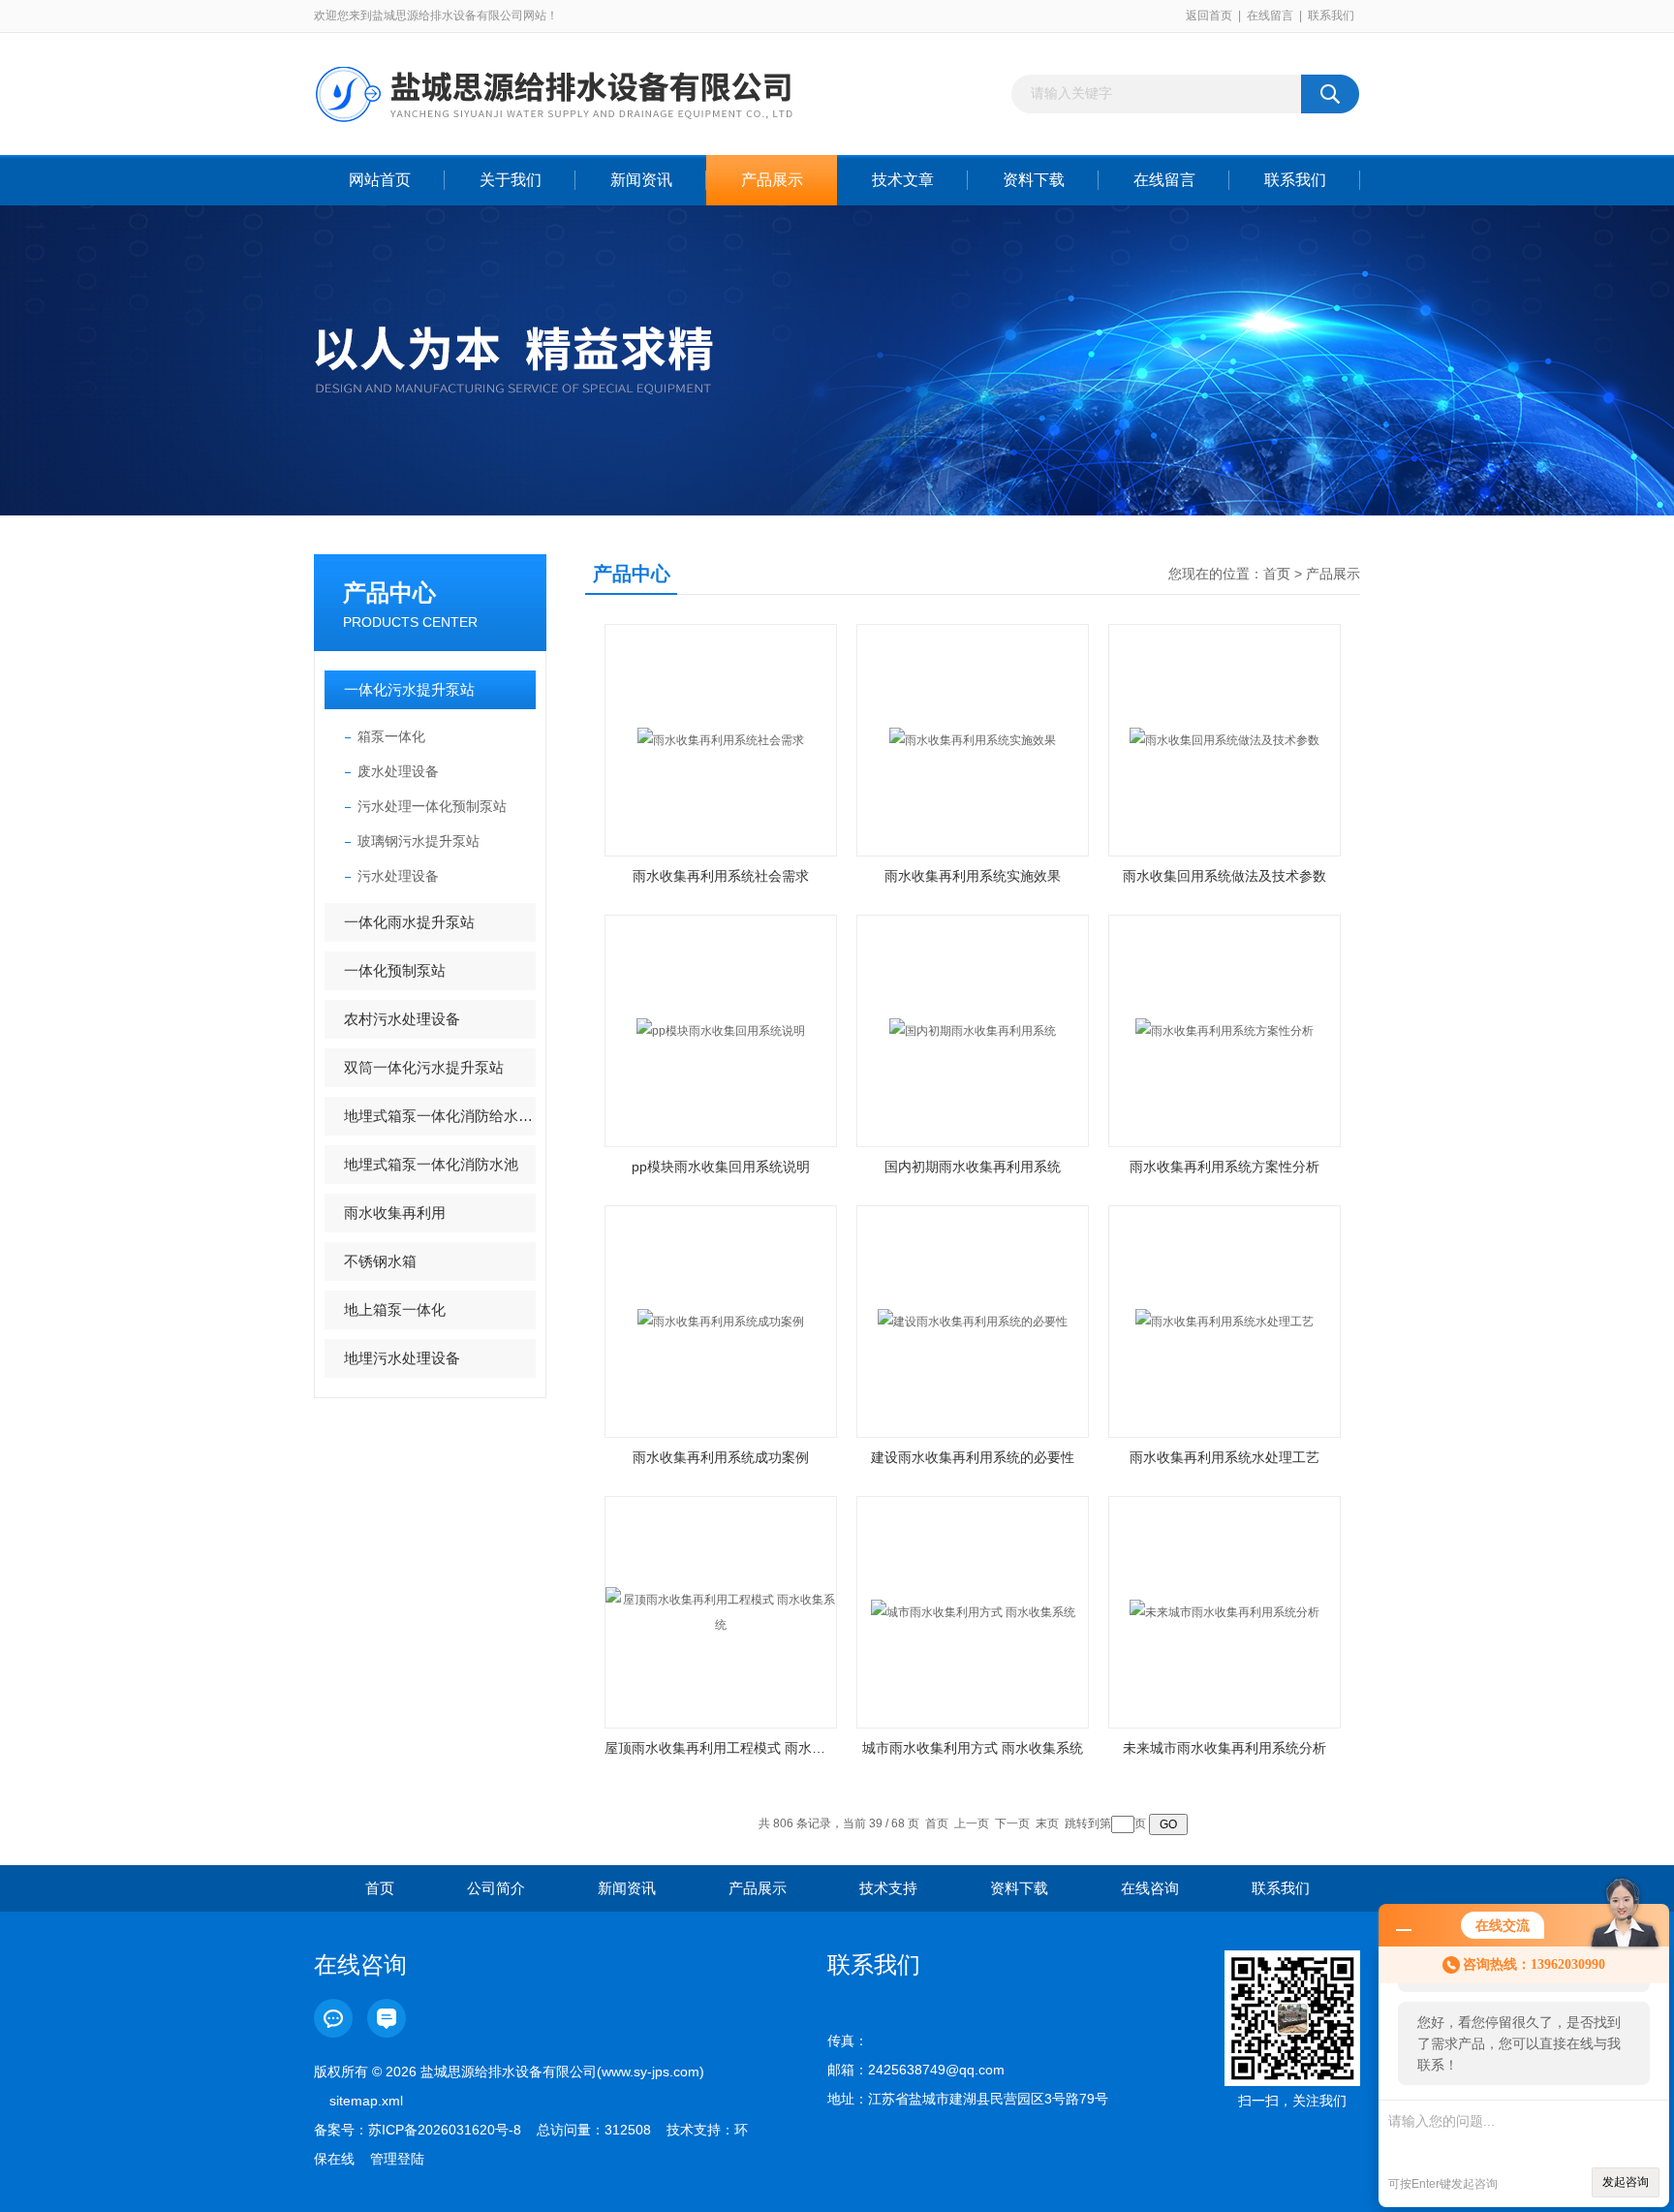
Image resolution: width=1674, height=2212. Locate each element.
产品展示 (772, 180)
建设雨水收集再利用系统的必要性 (973, 1457)
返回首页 (1209, 16)
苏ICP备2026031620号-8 (445, 2130)
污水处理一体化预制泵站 (432, 806)
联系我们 (1331, 16)
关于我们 (511, 180)
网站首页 (380, 180)
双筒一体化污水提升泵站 (424, 1067)
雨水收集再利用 (395, 1213)
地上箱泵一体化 (395, 1309)
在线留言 (1270, 16)
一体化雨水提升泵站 (409, 922)
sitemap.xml (366, 2101)
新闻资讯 (641, 180)
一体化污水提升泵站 (409, 689)
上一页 (972, 1823)
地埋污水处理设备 (402, 1358)
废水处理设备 (398, 771)
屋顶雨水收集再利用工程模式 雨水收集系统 (721, 1748)
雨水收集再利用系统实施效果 (973, 876)
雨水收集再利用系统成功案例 (721, 1457)
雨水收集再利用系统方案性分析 (1224, 1167)
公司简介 (496, 1888)
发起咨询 (1626, 2182)
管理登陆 (397, 2159)
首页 (1277, 574)
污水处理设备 (398, 876)
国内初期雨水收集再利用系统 (973, 1167)
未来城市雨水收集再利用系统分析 (1224, 1748)
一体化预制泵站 (395, 970)
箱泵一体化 (391, 736)
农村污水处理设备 (402, 1019)
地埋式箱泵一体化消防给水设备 (440, 1116)
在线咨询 (1150, 1888)
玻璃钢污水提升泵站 (418, 841)
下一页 (1012, 1823)
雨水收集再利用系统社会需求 (721, 876)
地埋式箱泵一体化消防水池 (431, 1164)
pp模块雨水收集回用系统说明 (721, 1167)
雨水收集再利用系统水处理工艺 (1224, 1457)
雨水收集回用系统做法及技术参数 (1224, 876)
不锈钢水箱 (380, 1261)
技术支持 (888, 1888)
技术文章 (903, 180)
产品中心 (389, 592)
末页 (1047, 1823)
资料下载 (1034, 180)
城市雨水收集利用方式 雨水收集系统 (973, 1748)
